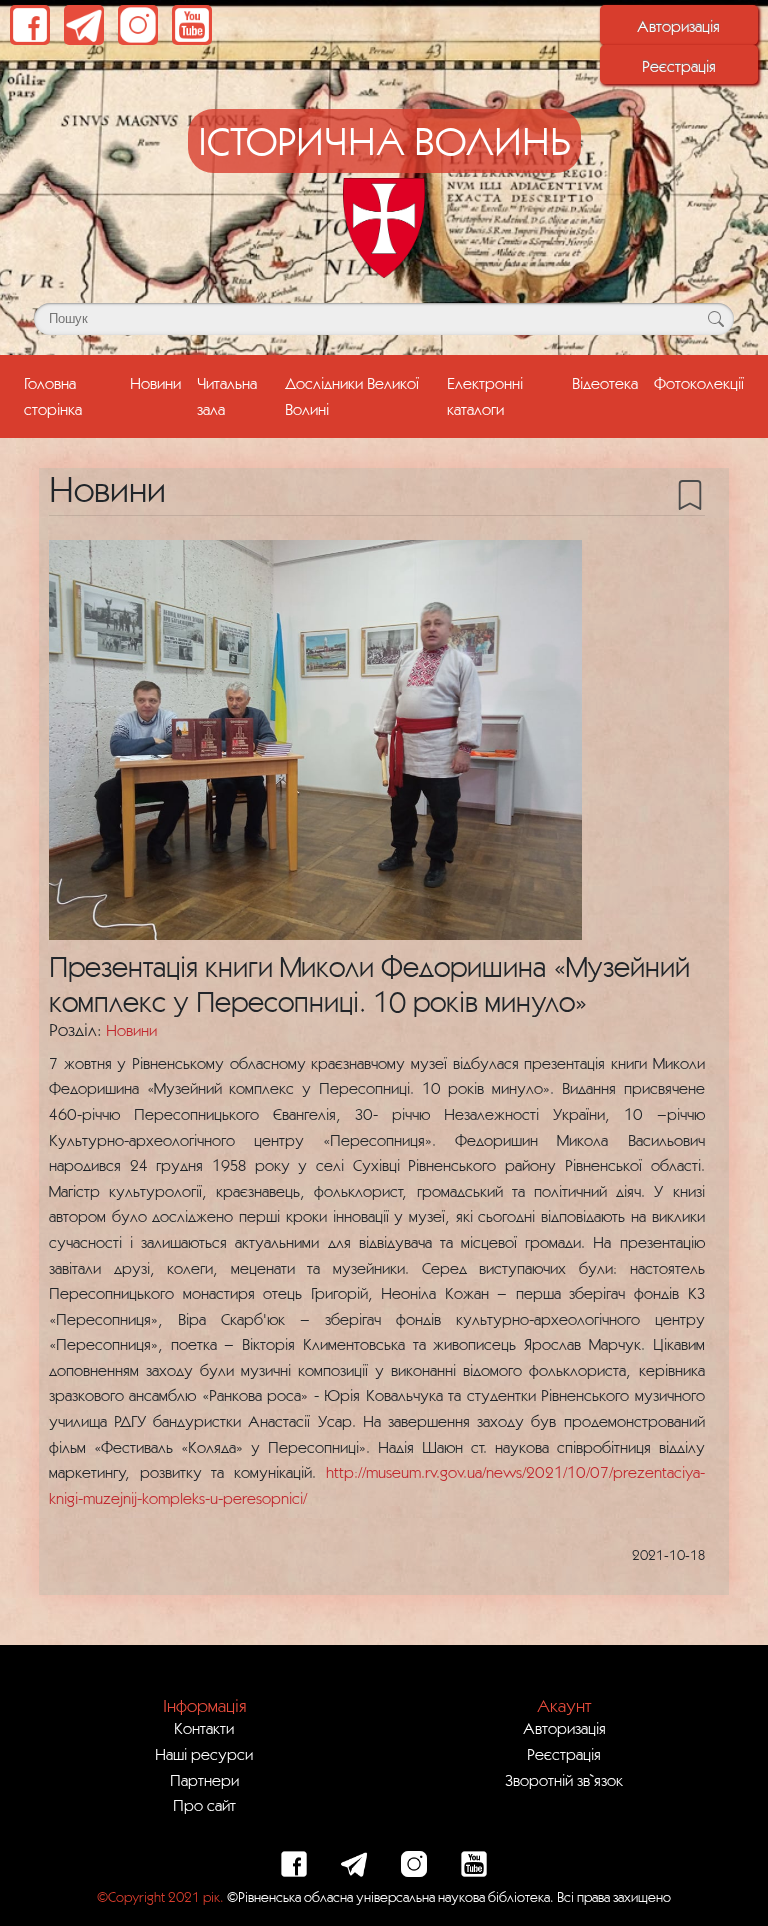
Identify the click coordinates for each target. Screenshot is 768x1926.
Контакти (204, 1728)
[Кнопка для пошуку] (715, 319)
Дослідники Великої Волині (352, 395)
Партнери (204, 1780)
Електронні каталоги (485, 395)
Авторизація (678, 26)
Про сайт (204, 1805)
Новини (155, 383)
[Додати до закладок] (690, 493)
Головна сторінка (73, 395)
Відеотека (605, 383)
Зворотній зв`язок (564, 1780)
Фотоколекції (699, 383)
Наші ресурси (204, 1754)
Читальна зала (227, 395)
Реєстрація (679, 66)
